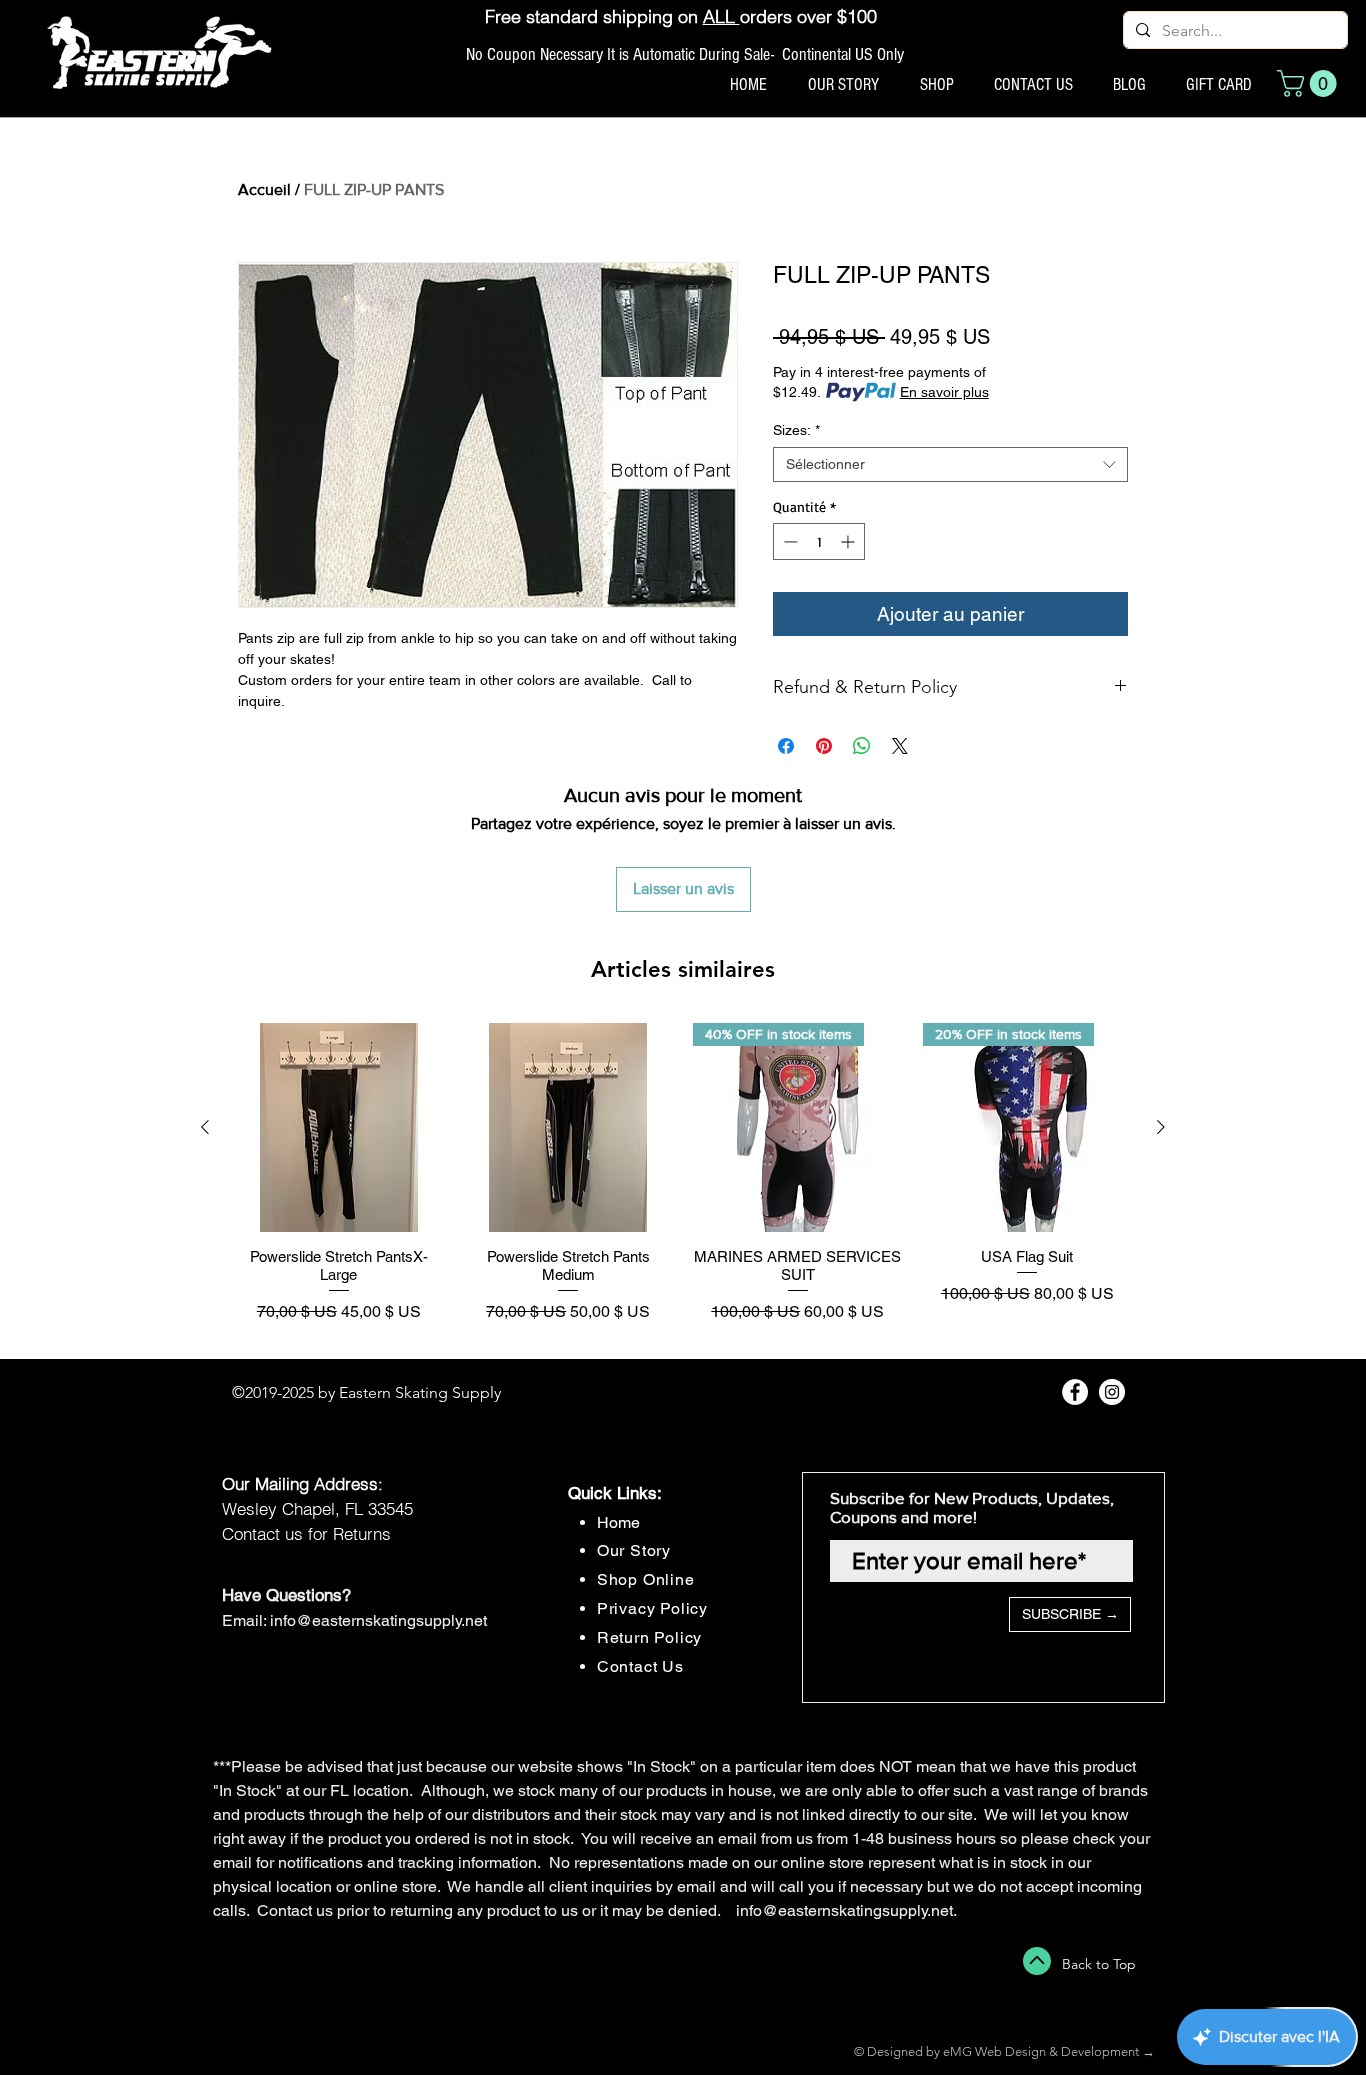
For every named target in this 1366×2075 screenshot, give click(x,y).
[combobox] (950, 464)
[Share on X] (900, 746)
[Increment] (849, 541)
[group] (683, 1182)
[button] (1310, 83)
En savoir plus (944, 392)
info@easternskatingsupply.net (378, 1620)
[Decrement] (788, 541)
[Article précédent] (205, 1127)
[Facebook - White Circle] (1075, 1392)
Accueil (264, 189)
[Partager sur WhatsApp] (862, 746)
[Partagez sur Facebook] (786, 746)
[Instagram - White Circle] (1112, 1392)
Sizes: (796, 430)
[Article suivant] (1161, 1127)
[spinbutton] (819, 541)
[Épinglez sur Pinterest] (824, 746)
